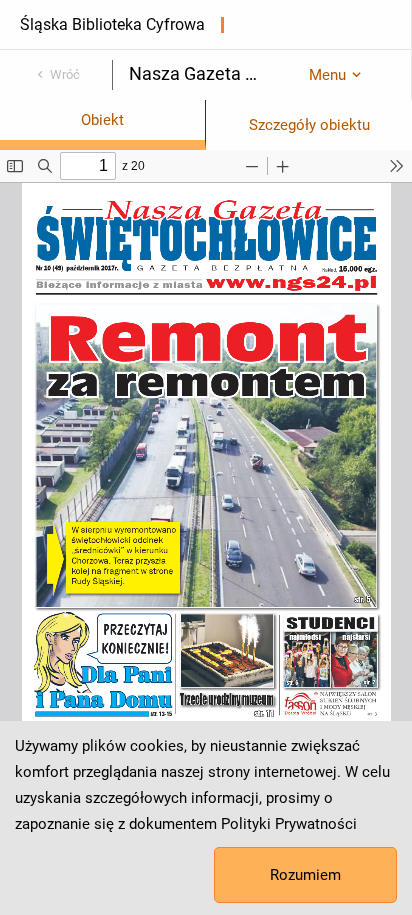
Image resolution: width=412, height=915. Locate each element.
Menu (327, 75)
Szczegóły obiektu (309, 125)
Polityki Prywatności (289, 824)
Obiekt (102, 120)
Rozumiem (305, 875)
